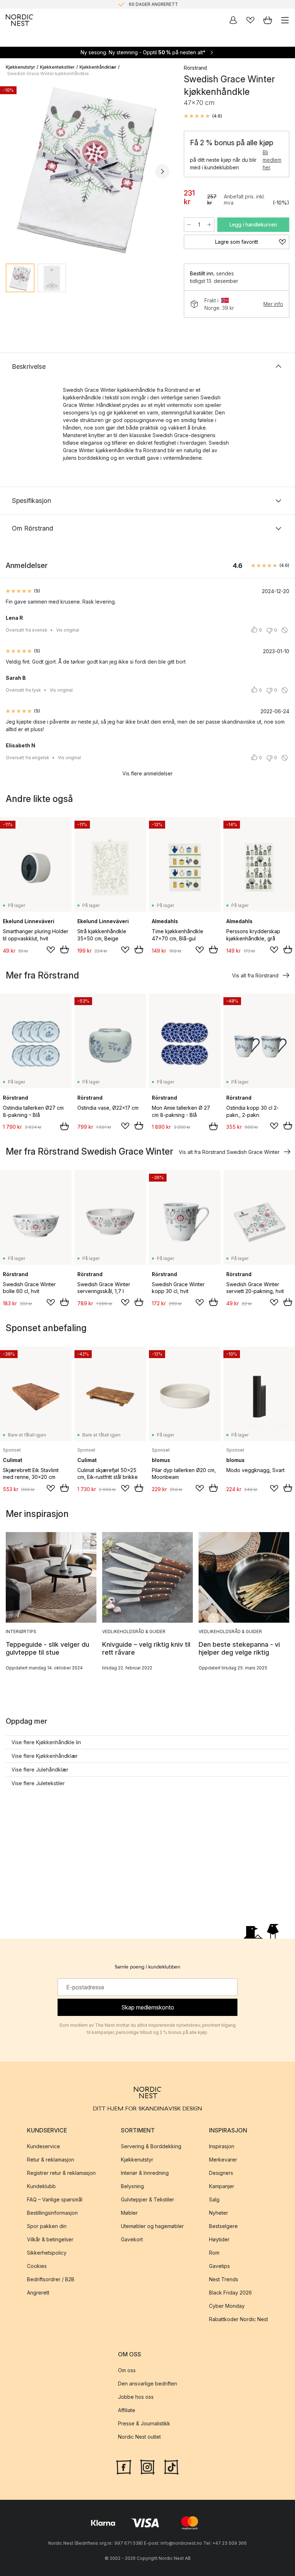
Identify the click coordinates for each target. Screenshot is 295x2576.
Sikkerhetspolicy (47, 2253)
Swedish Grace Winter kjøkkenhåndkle (48, 74)
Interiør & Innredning (145, 2173)
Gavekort (132, 2240)
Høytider (219, 2240)
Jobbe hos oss (136, 2397)
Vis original (68, 630)
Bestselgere (223, 2226)
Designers (221, 2173)
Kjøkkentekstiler (57, 67)
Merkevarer (223, 2160)
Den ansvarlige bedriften (147, 2384)
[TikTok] (171, 2466)
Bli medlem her (272, 160)
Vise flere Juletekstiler (38, 1783)
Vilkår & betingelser (50, 2240)
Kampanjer (222, 2187)
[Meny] (285, 20)
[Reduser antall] (189, 225)
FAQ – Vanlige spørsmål (55, 2200)
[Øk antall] (209, 225)
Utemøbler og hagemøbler (152, 2226)
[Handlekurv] (268, 20)
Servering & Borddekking (151, 2147)
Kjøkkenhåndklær (98, 67)
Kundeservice (44, 2147)
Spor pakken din (47, 2226)
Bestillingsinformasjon (52, 2213)
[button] (203, 116)
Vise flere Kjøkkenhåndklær (45, 1756)
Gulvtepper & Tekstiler (147, 2200)
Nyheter (219, 2213)
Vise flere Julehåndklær (40, 1770)
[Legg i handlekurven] (64, 949)
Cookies (37, 2266)
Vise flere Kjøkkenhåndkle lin (46, 1742)
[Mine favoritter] (250, 20)
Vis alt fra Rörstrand (255, 975)
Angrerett (38, 2293)
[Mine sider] (233, 20)
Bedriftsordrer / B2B (51, 2280)
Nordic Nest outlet (139, 2437)
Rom (214, 2253)
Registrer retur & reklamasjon (61, 2173)
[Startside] (19, 20)
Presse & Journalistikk (144, 2424)
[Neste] (162, 171)
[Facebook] (124, 2466)
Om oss (127, 2371)
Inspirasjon (222, 2147)
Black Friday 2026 (230, 2293)
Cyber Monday (227, 2306)
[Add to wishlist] (51, 950)
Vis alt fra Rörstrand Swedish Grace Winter (229, 1152)
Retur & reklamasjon (51, 2160)
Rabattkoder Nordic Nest (239, 2320)
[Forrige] (13, 171)
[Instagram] (147, 2466)
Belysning (132, 2187)
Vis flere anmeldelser (147, 773)
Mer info (273, 304)
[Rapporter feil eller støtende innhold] (285, 630)
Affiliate (127, 2410)
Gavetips (219, 2266)
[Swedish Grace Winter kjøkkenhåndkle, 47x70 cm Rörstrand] (88, 170)
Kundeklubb (41, 2187)
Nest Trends (224, 2280)
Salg (214, 2200)
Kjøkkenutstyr (21, 67)
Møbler (129, 2213)
